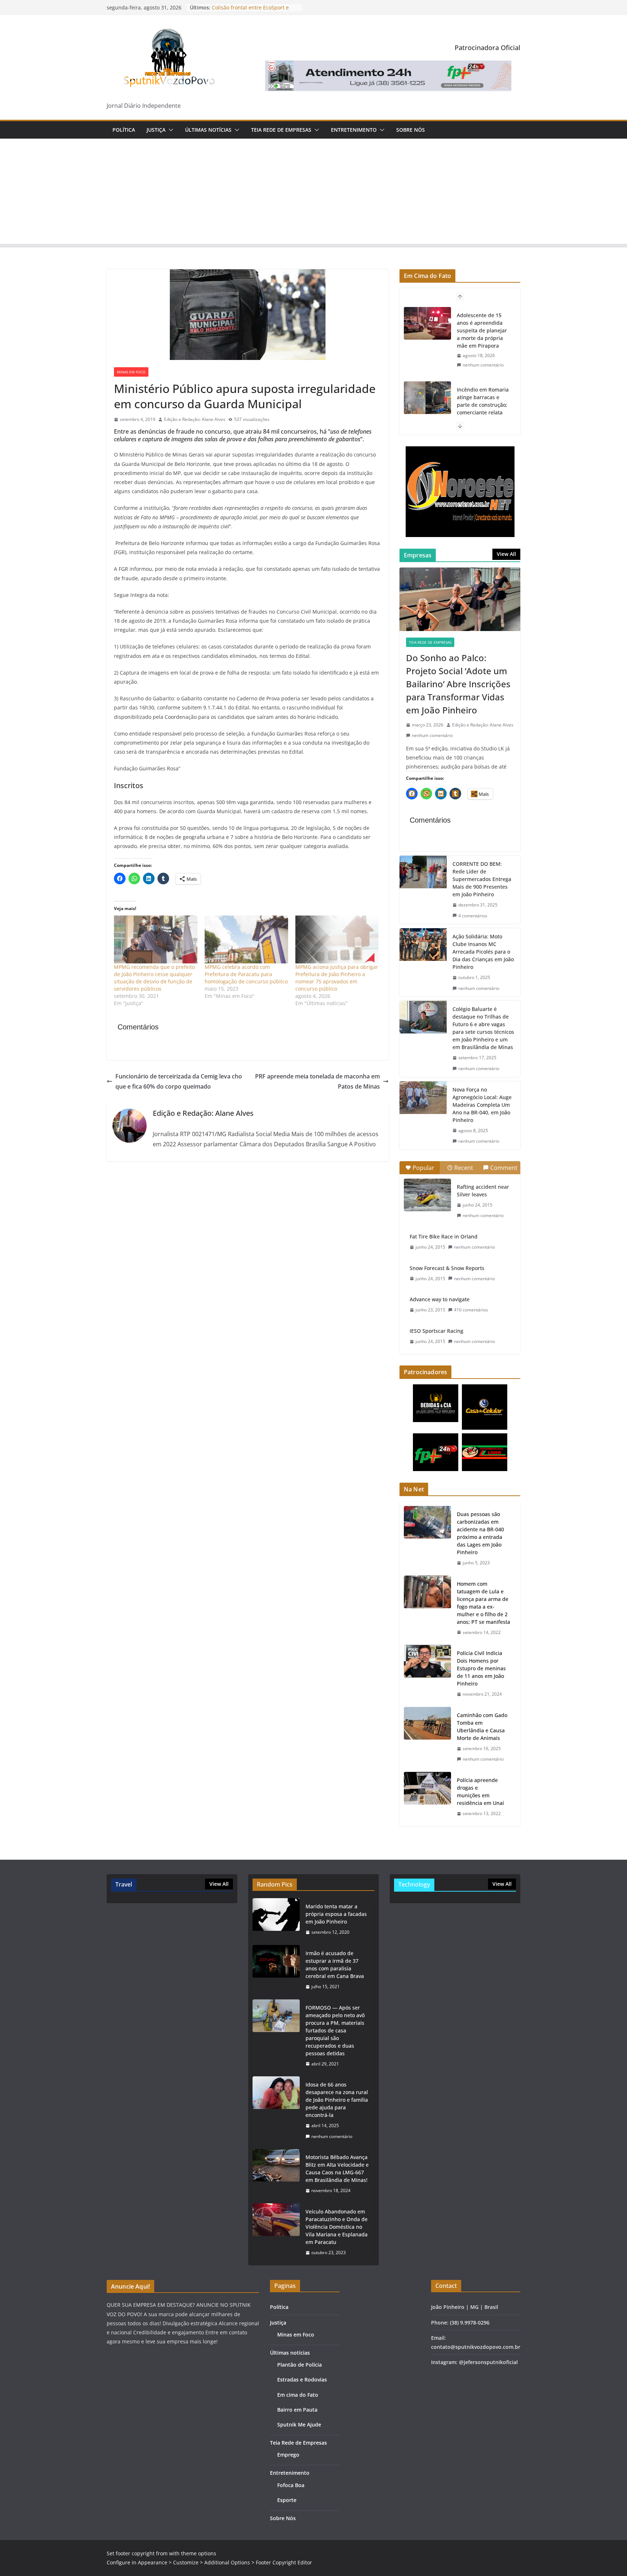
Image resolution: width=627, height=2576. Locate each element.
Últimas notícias (208, 130)
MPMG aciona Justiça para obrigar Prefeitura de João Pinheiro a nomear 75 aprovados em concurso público (337, 978)
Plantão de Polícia (300, 2365)
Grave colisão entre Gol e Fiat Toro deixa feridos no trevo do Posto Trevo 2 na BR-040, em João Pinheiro (483, 412)
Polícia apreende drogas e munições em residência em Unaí (480, 1791)
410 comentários (471, 1310)
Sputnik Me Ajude (299, 2425)
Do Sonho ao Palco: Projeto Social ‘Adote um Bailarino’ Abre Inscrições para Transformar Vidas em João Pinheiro (458, 684)
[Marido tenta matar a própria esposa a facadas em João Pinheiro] (276, 1919)
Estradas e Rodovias (302, 2380)
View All (506, 554)
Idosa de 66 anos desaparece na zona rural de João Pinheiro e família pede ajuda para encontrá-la (337, 2100)
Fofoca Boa (291, 2485)
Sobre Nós (411, 130)
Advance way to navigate (440, 1299)
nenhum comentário (483, 372)
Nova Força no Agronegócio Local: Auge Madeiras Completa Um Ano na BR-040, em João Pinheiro (482, 1105)
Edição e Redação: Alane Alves (195, 419)
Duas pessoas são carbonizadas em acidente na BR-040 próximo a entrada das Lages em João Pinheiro (480, 1533)
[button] (169, 130)
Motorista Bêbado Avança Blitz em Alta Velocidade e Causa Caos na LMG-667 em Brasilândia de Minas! (337, 2168)
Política (124, 130)
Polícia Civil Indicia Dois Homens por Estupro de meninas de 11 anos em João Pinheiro (481, 1668)
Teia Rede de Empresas (281, 130)
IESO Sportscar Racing (437, 1331)
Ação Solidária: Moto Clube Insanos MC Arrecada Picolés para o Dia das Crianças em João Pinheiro (483, 952)
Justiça (156, 130)
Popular (423, 1168)
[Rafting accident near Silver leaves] (427, 1195)
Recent (464, 1168)
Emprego (288, 2455)
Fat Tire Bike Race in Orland (444, 1236)
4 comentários (473, 916)
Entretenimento (354, 130)
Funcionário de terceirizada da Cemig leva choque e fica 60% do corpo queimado (179, 1082)
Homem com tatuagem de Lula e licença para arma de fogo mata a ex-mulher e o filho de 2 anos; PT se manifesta (483, 1603)
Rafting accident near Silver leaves (483, 1191)
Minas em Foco (131, 372)
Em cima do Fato (298, 2395)
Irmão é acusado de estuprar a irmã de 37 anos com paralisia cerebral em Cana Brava (335, 1965)
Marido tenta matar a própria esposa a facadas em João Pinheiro (336, 1914)
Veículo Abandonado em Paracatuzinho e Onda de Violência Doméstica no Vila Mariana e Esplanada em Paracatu (337, 2227)
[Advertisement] (313, 193)
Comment (504, 1168)
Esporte (287, 2500)
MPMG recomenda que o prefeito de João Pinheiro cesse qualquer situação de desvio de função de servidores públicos (154, 978)
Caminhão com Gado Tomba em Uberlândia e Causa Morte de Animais (482, 1727)
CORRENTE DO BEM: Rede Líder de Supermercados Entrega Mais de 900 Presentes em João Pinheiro (482, 879)
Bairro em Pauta (297, 2410)
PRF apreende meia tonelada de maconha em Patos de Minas (317, 1082)
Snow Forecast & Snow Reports (447, 1268)
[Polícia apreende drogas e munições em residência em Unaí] (427, 1797)
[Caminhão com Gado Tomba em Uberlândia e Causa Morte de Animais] (427, 1737)
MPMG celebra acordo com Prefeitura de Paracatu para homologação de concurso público (246, 974)
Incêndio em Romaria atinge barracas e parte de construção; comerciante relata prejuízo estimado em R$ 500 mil (483, 334)
